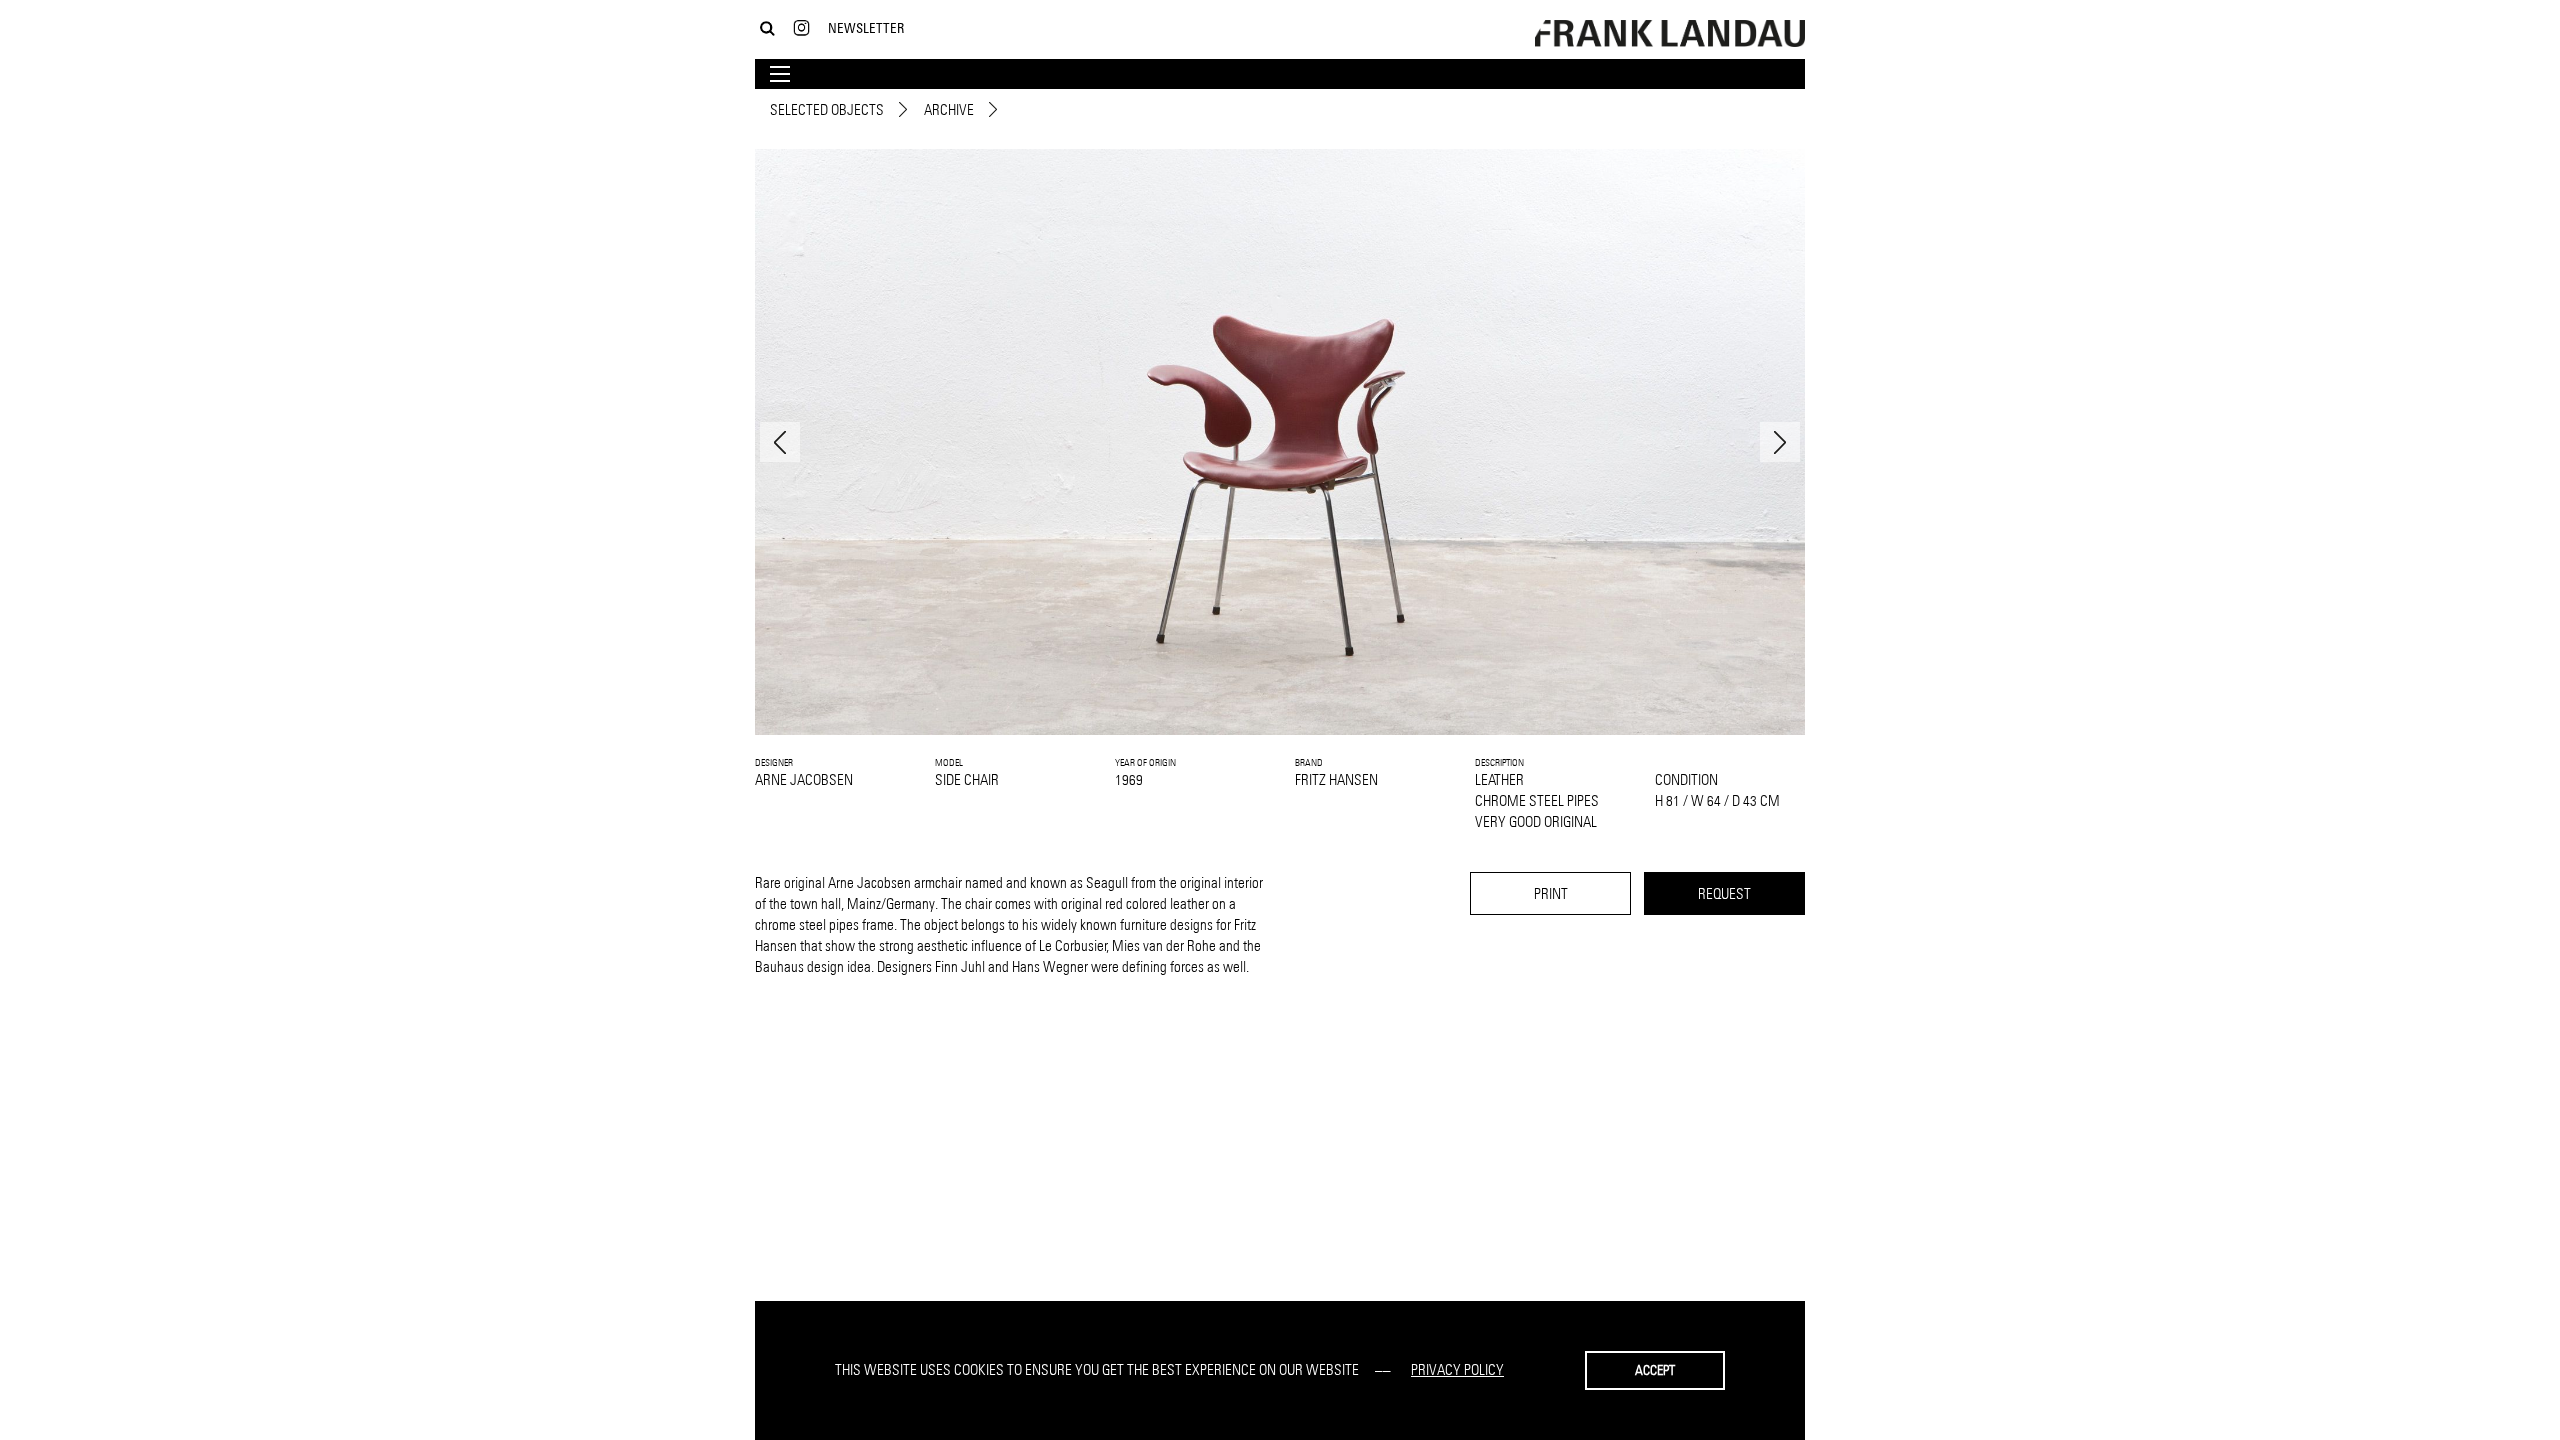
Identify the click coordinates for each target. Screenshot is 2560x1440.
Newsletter (866, 27)
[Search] (767, 28)
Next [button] (1780, 442)
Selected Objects (827, 109)
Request (1724, 893)
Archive (949, 109)
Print (1551, 893)
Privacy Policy (1457, 1369)
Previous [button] (780, 442)
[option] (1280, 442)
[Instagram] (801, 28)
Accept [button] (1655, 1370)
